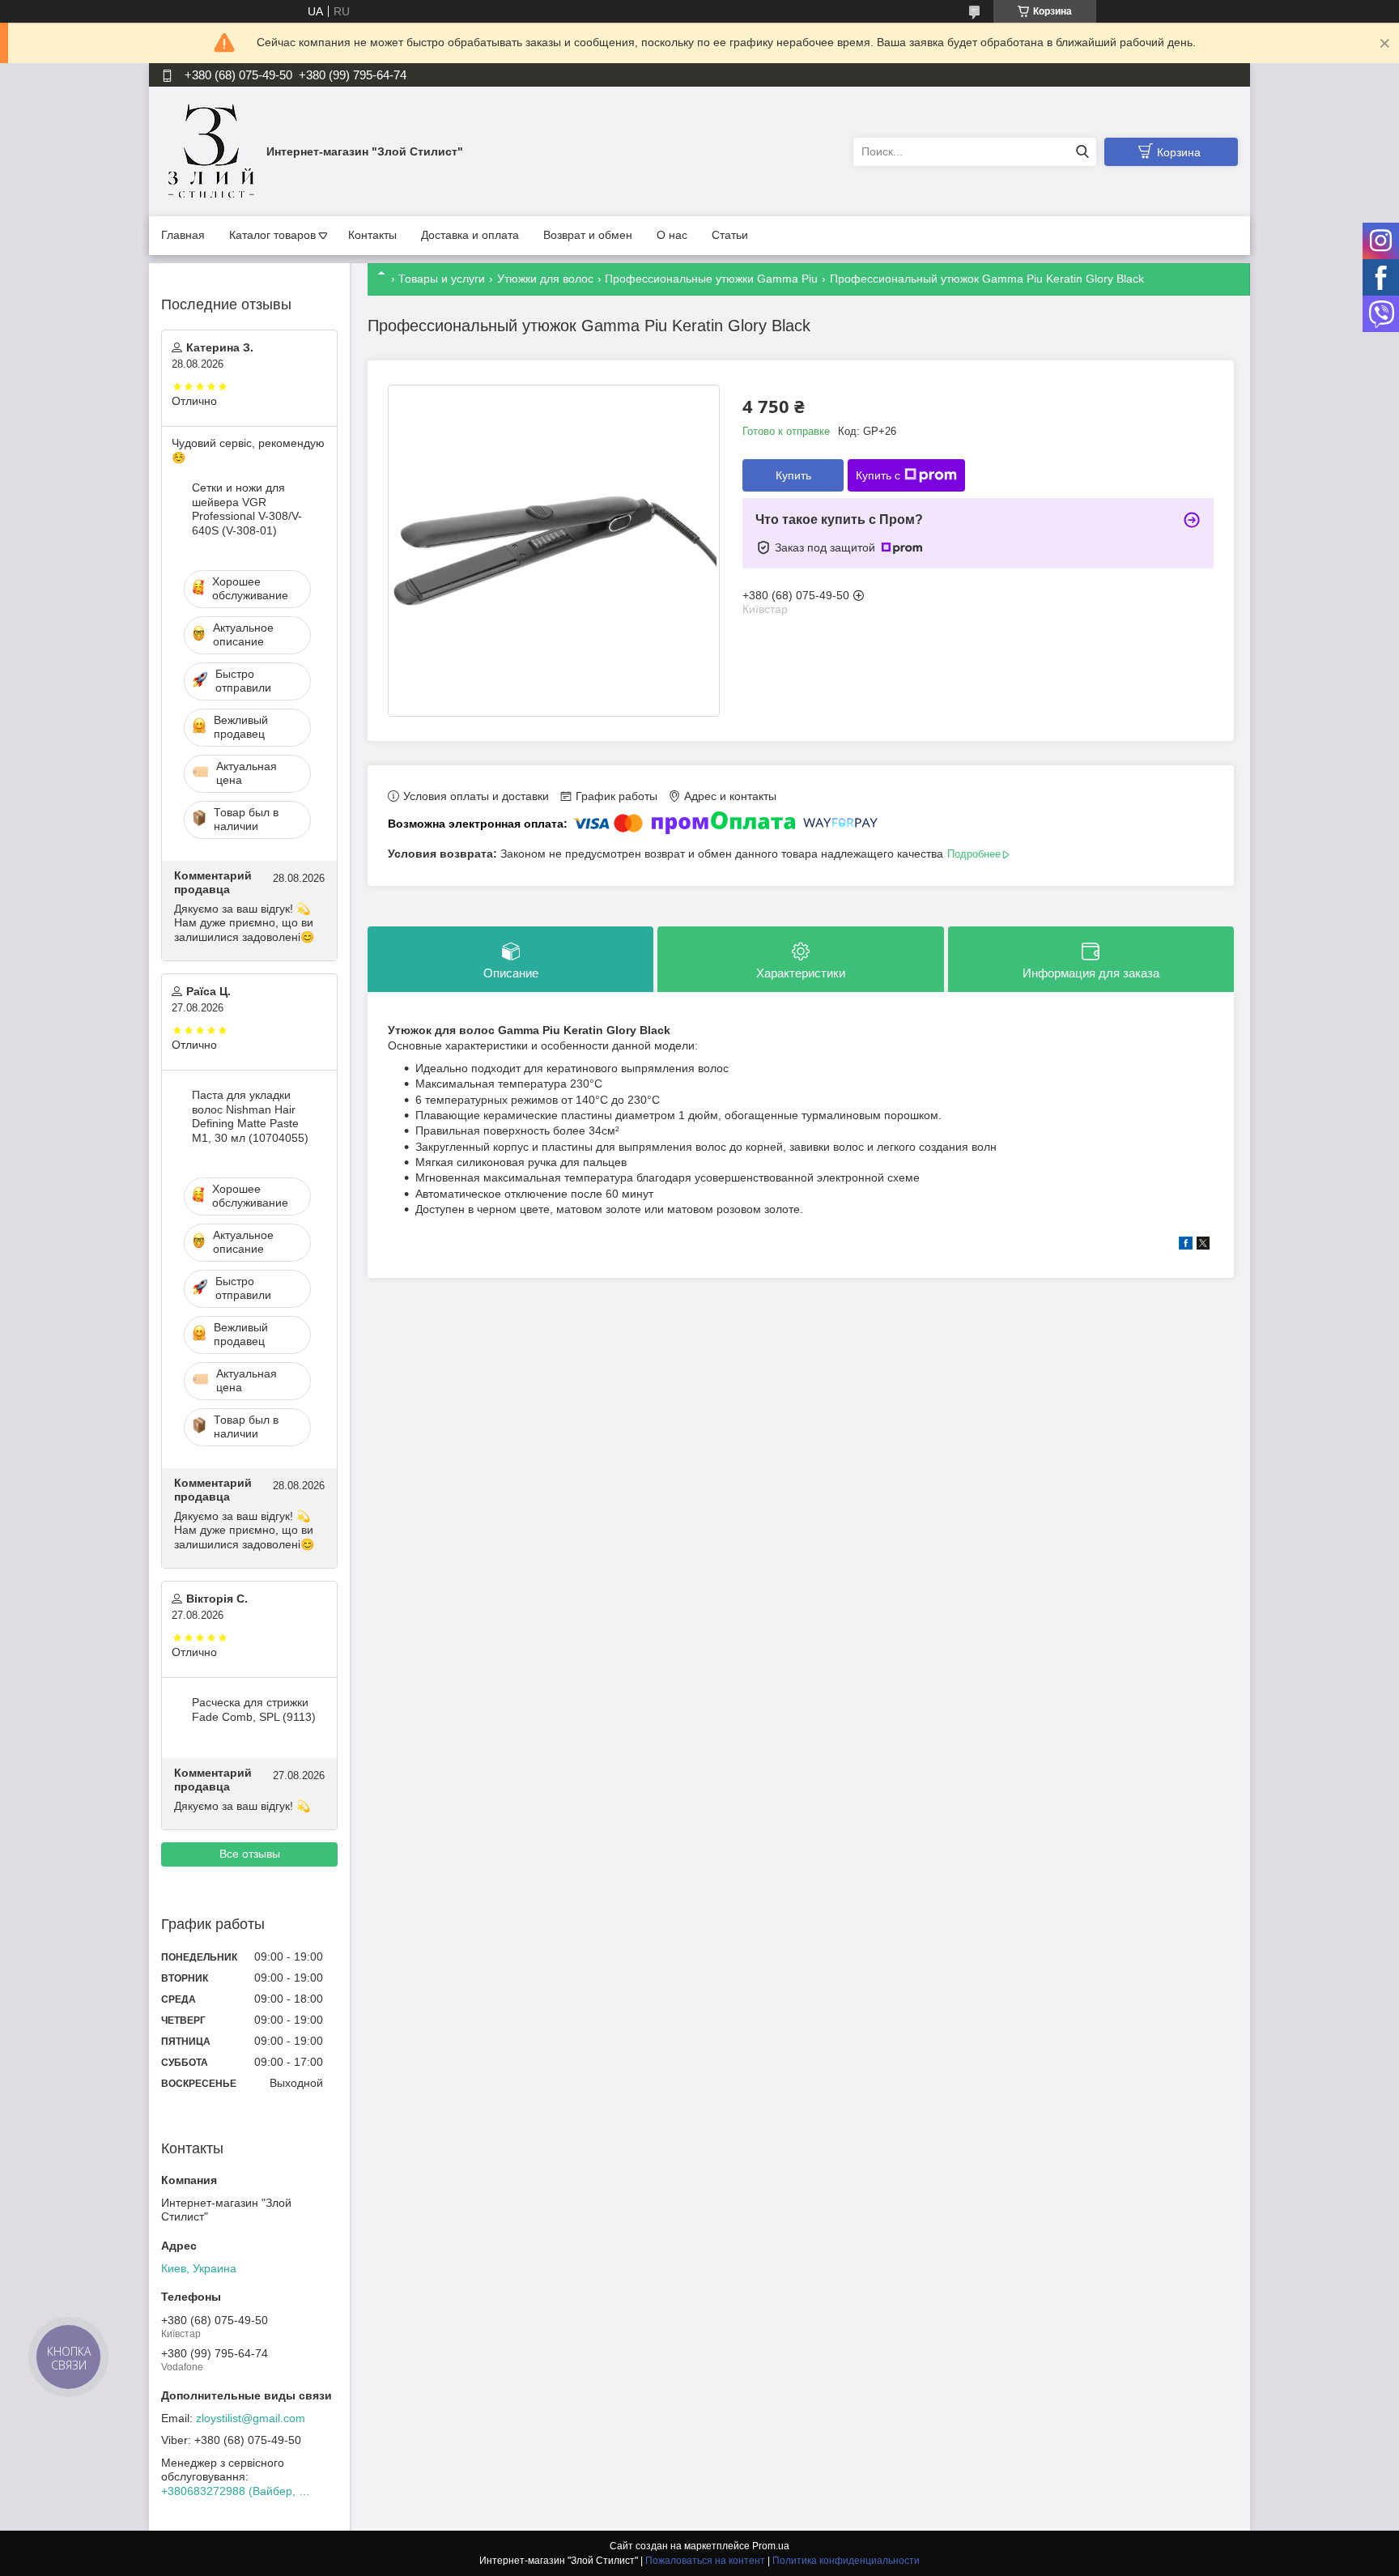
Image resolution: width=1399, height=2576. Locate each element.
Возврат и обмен (588, 235)
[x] (1203, 1245)
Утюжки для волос (545, 279)
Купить (793, 475)
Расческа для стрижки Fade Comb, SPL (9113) (254, 1710)
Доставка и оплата (470, 235)
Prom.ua (771, 2546)
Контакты (372, 235)
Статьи (730, 235)
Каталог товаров (272, 235)
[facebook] (1186, 1245)
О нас (672, 235)
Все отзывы (250, 1854)
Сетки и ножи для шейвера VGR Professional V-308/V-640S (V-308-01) (247, 509)
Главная (183, 235)
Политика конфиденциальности (846, 2561)
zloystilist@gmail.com (251, 2418)
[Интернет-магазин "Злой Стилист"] (210, 151)
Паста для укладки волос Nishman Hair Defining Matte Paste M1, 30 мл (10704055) (250, 1116)
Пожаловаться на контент (705, 2561)
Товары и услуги (442, 279)
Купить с (878, 475)
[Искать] (1082, 152)
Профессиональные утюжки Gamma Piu (711, 279)
